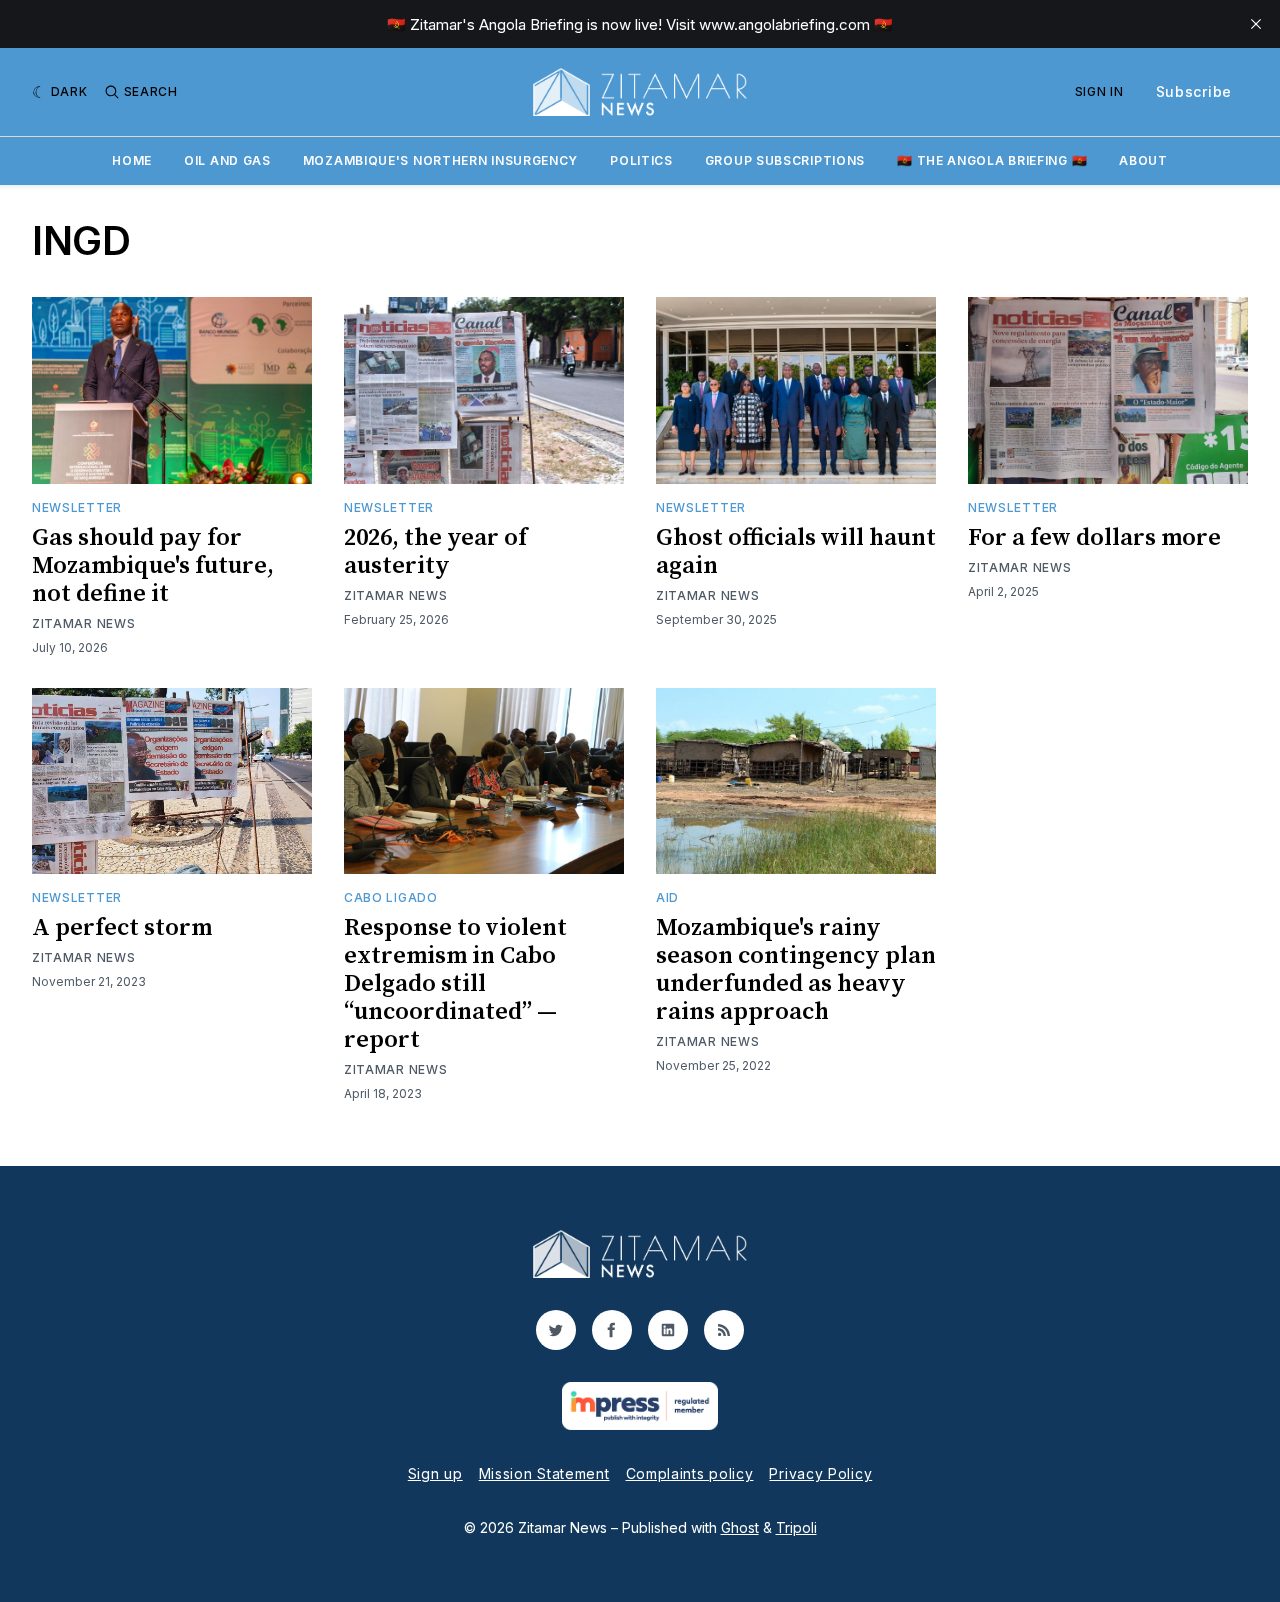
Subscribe (1194, 91)
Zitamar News (83, 623)
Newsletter (77, 507)
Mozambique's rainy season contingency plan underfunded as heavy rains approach (796, 970)
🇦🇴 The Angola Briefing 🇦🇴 (992, 160)
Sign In (1099, 91)
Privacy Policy (820, 1473)
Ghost (740, 1527)
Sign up (435, 1473)
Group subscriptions (785, 160)
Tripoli (796, 1527)
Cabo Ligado (391, 897)
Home (132, 160)
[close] (1256, 24)
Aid (667, 897)
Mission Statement (544, 1473)
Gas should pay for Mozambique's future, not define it (153, 566)
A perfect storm (122, 928)
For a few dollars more (1094, 538)
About (1143, 160)
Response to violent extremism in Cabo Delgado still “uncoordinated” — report (455, 984)
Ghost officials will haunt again (796, 552)
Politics (641, 160)
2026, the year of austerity (435, 552)
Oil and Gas (227, 160)
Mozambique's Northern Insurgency (440, 160)
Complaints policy (690, 1473)
